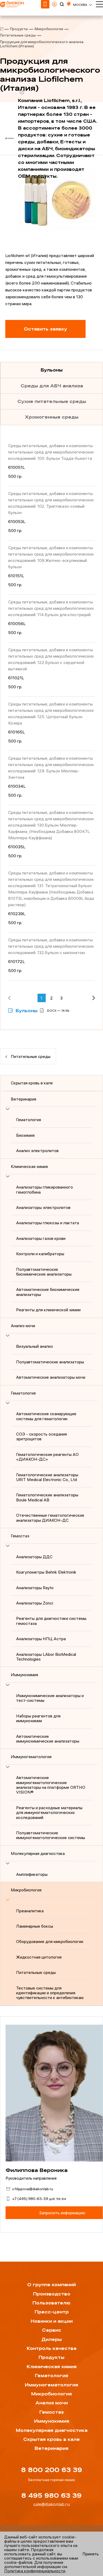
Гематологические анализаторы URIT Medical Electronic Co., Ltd (47, 1477)
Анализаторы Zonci (35, 1603)
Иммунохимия (24, 1675)
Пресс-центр (52, 2312)
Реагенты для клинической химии (48, 1310)
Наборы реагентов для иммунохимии (38, 1718)
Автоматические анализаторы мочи (51, 1377)
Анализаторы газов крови (41, 1238)
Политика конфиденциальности (35, 2571)
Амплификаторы (32, 1874)
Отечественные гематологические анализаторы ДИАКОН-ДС (50, 1518)
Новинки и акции (52, 2321)
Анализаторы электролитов (43, 1207)
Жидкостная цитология (39, 1957)
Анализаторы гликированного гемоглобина (45, 1189)
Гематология (29, 1120)
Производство (52, 2294)
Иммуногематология (31, 1757)
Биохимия (25, 1135)
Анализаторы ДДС (34, 1557)
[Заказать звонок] (45, 4)
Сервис (52, 2330)
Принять (91, 2554)
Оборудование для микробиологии (50, 1941)
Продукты (19, 29)
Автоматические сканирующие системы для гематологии (46, 1416)
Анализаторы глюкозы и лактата (48, 1223)
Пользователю (51, 2303)
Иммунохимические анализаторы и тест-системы (50, 1698)
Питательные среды (18, 35)
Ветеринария (24, 1099)
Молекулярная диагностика (38, 1853)
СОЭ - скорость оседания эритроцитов (41, 1436)
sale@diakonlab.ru (51, 2504)
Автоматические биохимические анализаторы (48, 1292)
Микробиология (49, 29)
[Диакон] (2, 29)
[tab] (51, 370)
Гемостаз (20, 1536)
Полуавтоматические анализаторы (50, 1362)
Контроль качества (51, 2348)
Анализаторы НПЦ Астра (41, 1639)
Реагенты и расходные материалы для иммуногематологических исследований (49, 1812)
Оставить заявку (45, 329)
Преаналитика (30, 1911)
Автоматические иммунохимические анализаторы (48, 1739)
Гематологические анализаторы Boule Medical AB (47, 1497)
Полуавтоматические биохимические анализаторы (44, 1272)
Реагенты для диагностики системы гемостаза (51, 1621)
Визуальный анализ (34, 1346)
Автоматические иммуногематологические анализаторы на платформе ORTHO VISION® (51, 1785)
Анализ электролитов (37, 1151)
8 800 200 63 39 (52, 2470)
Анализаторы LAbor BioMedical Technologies (46, 1657)
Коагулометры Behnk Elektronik (46, 1572)
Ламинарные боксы (35, 1926)
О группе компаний (51, 2285)
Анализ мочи (23, 1326)
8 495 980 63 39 (51, 2496)
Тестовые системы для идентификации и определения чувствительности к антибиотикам (50, 1993)
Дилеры (52, 2339)
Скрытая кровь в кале (32, 1083)
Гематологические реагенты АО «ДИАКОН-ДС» (47, 1457)
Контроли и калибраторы (40, 1254)
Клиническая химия (29, 1166)
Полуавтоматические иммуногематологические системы (51, 1835)
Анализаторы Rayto (35, 1588)
